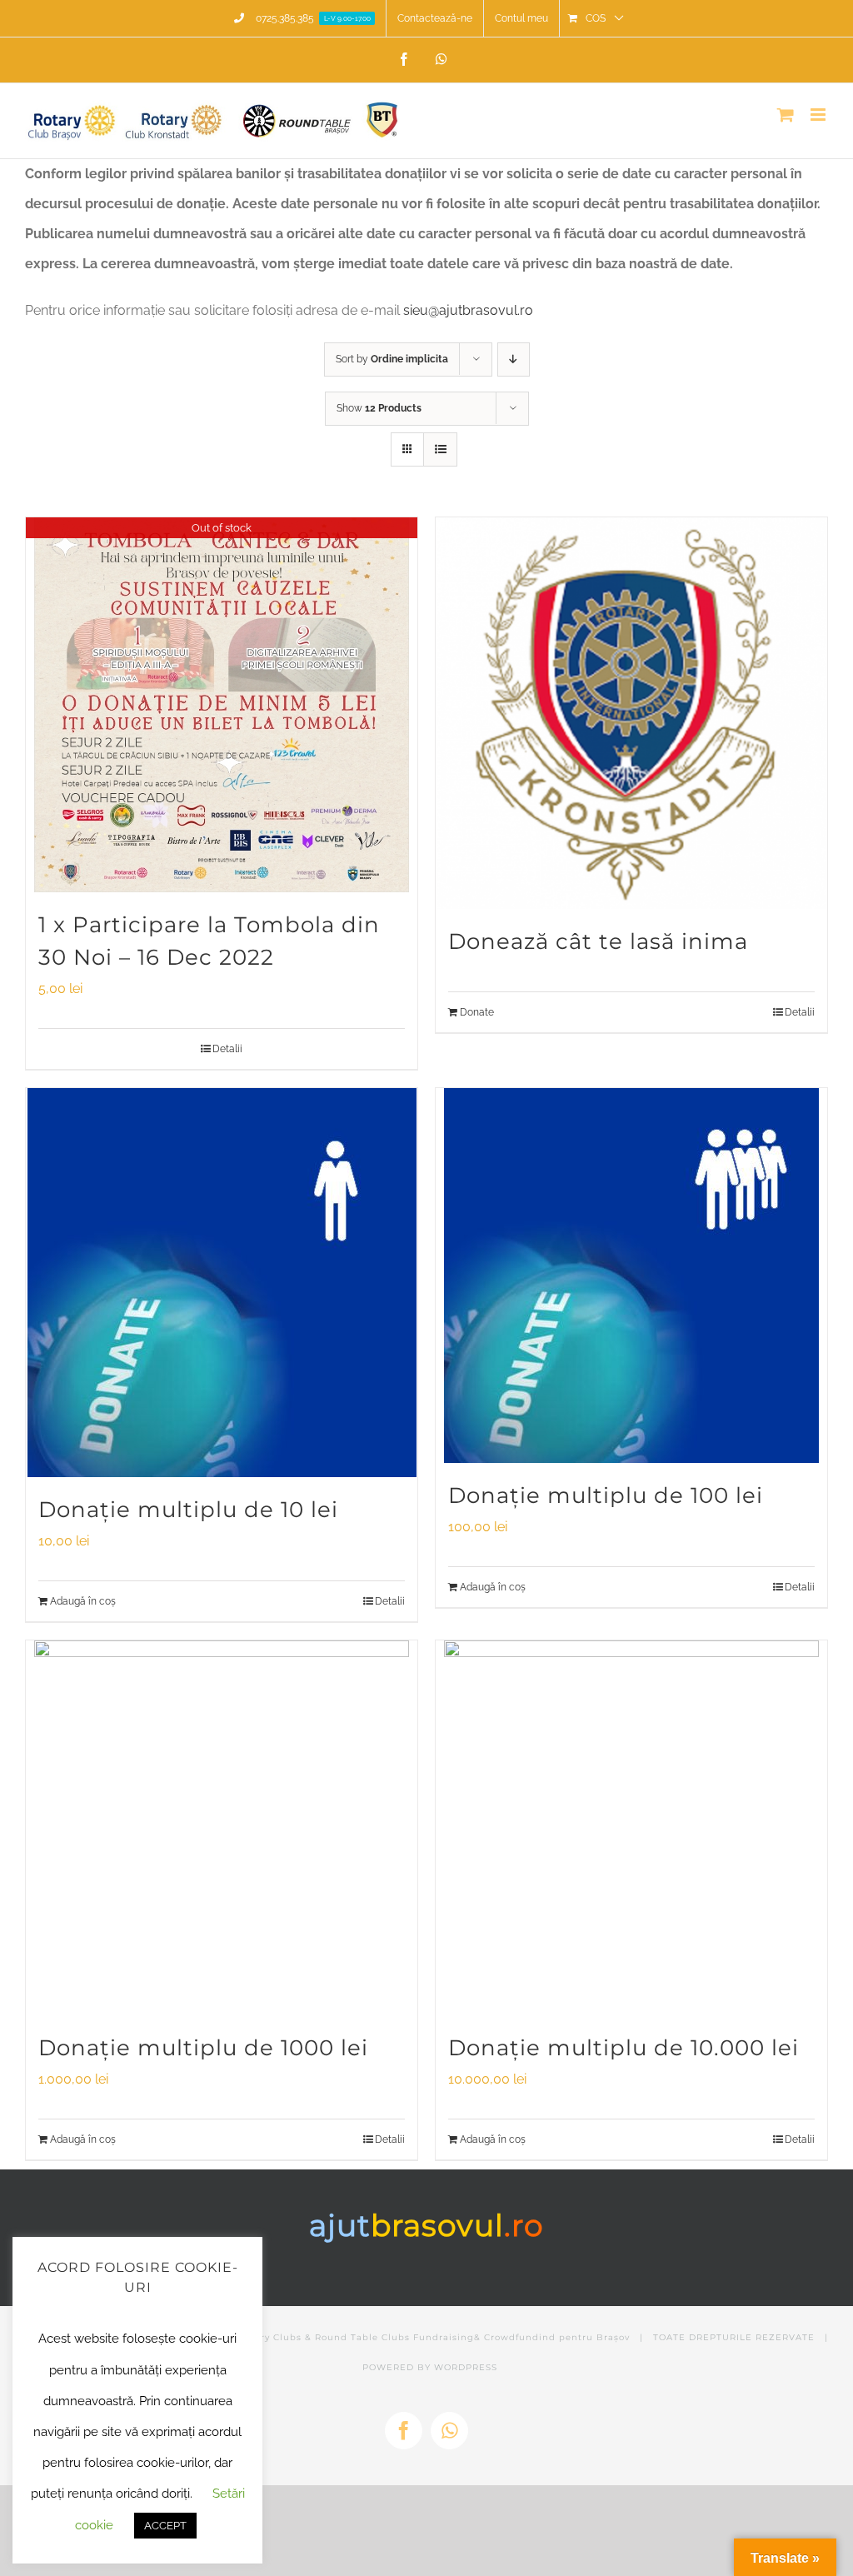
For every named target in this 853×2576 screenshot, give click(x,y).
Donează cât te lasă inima (598, 941)
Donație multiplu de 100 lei (606, 1495)
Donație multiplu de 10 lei (188, 1510)
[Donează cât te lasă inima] (631, 713)
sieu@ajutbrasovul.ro (468, 310)
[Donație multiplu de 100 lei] (631, 1276)
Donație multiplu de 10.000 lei (624, 2048)
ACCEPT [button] (165, 2526)
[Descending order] (514, 359)
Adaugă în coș (83, 1601)
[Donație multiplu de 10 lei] (222, 1283)
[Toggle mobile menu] (819, 115)
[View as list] (440, 449)
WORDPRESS (466, 2367)
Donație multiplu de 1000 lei (203, 2048)
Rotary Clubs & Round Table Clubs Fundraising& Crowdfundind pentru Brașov (434, 2337)
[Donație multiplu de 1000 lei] (222, 1828)
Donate (477, 1012)
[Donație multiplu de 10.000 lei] (631, 1828)
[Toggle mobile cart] (786, 115)
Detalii (227, 1049)
